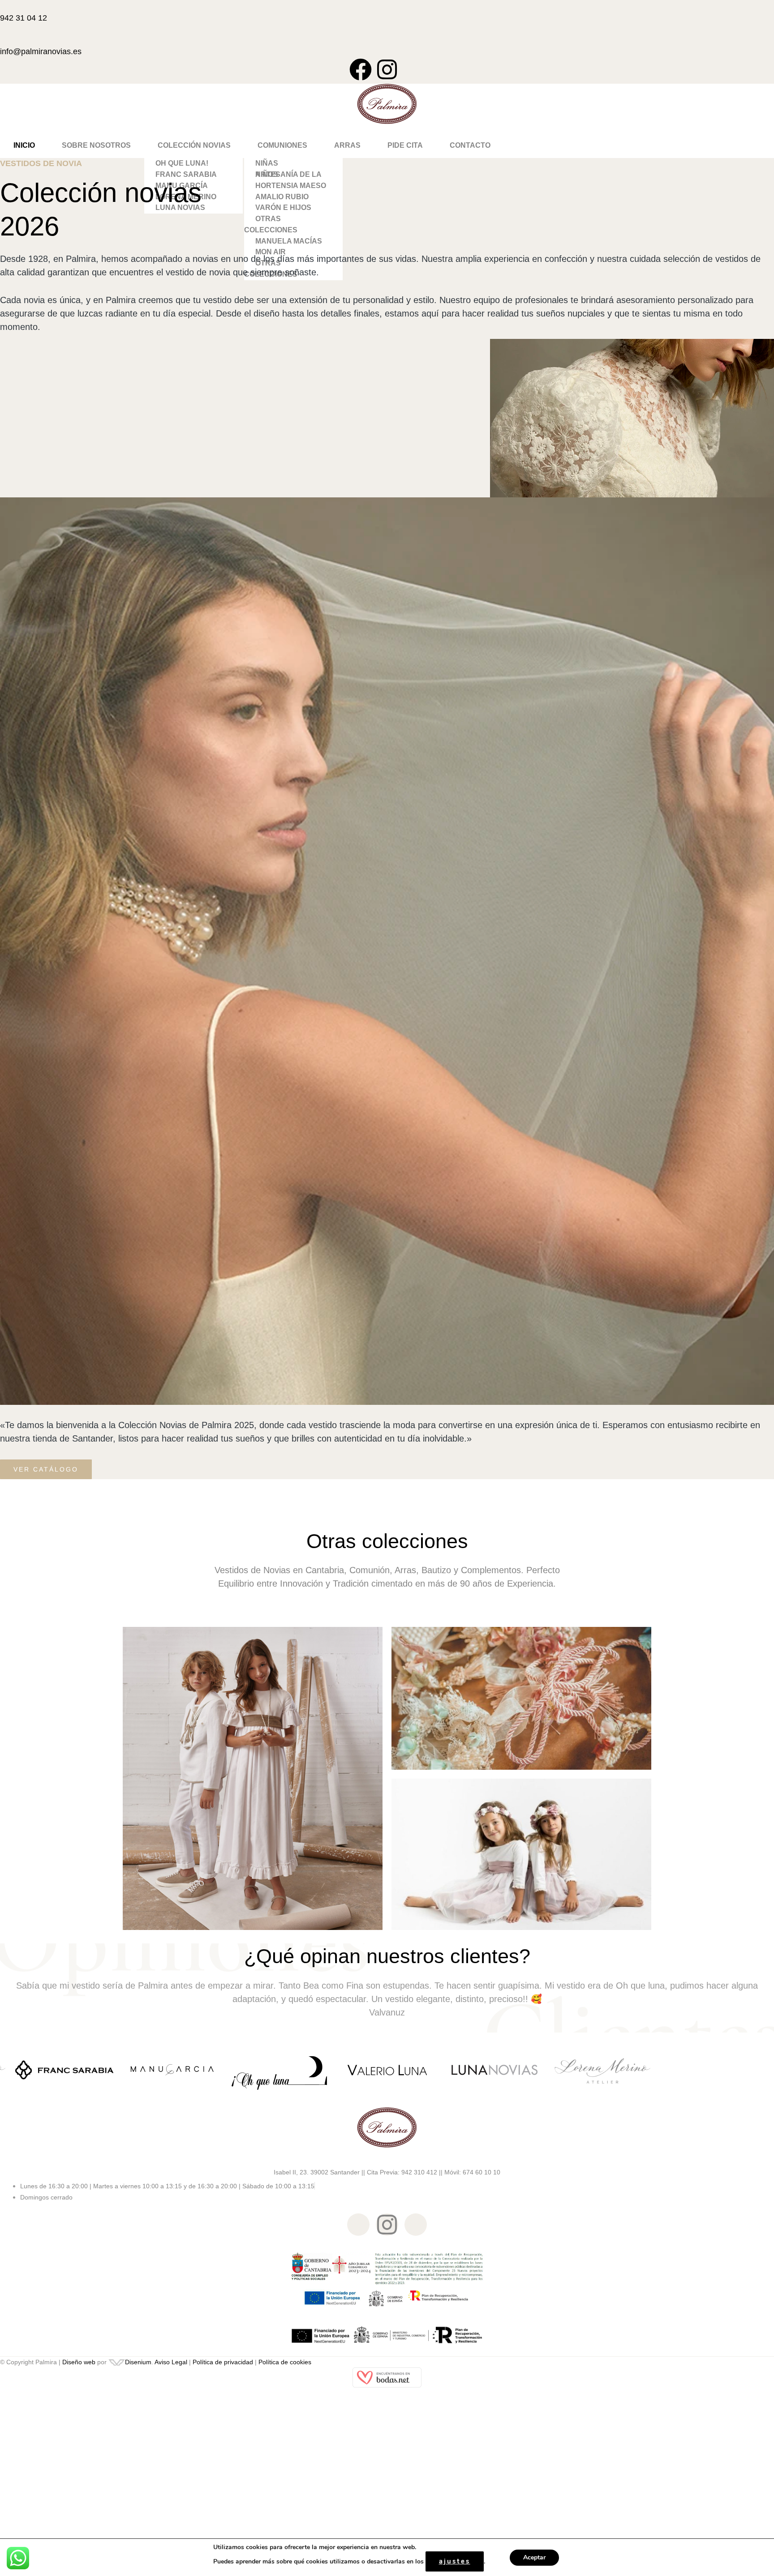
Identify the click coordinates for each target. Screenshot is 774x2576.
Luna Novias (180, 208)
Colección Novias (194, 145)
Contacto (470, 145)
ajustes (455, 2561)
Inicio (24, 145)
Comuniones (282, 145)
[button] (194, 145)
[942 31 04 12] (3, 5)
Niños (267, 174)
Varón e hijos (283, 208)
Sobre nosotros (96, 145)
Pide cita (405, 145)
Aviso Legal (171, 2362)
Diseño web (79, 2362)
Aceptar (534, 2557)
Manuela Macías (289, 241)
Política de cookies (285, 2362)
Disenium (138, 2362)
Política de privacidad (223, 2362)
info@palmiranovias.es (41, 51)
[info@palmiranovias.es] (3, 38)
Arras (347, 145)
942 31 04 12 (24, 18)
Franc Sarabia (186, 174)
